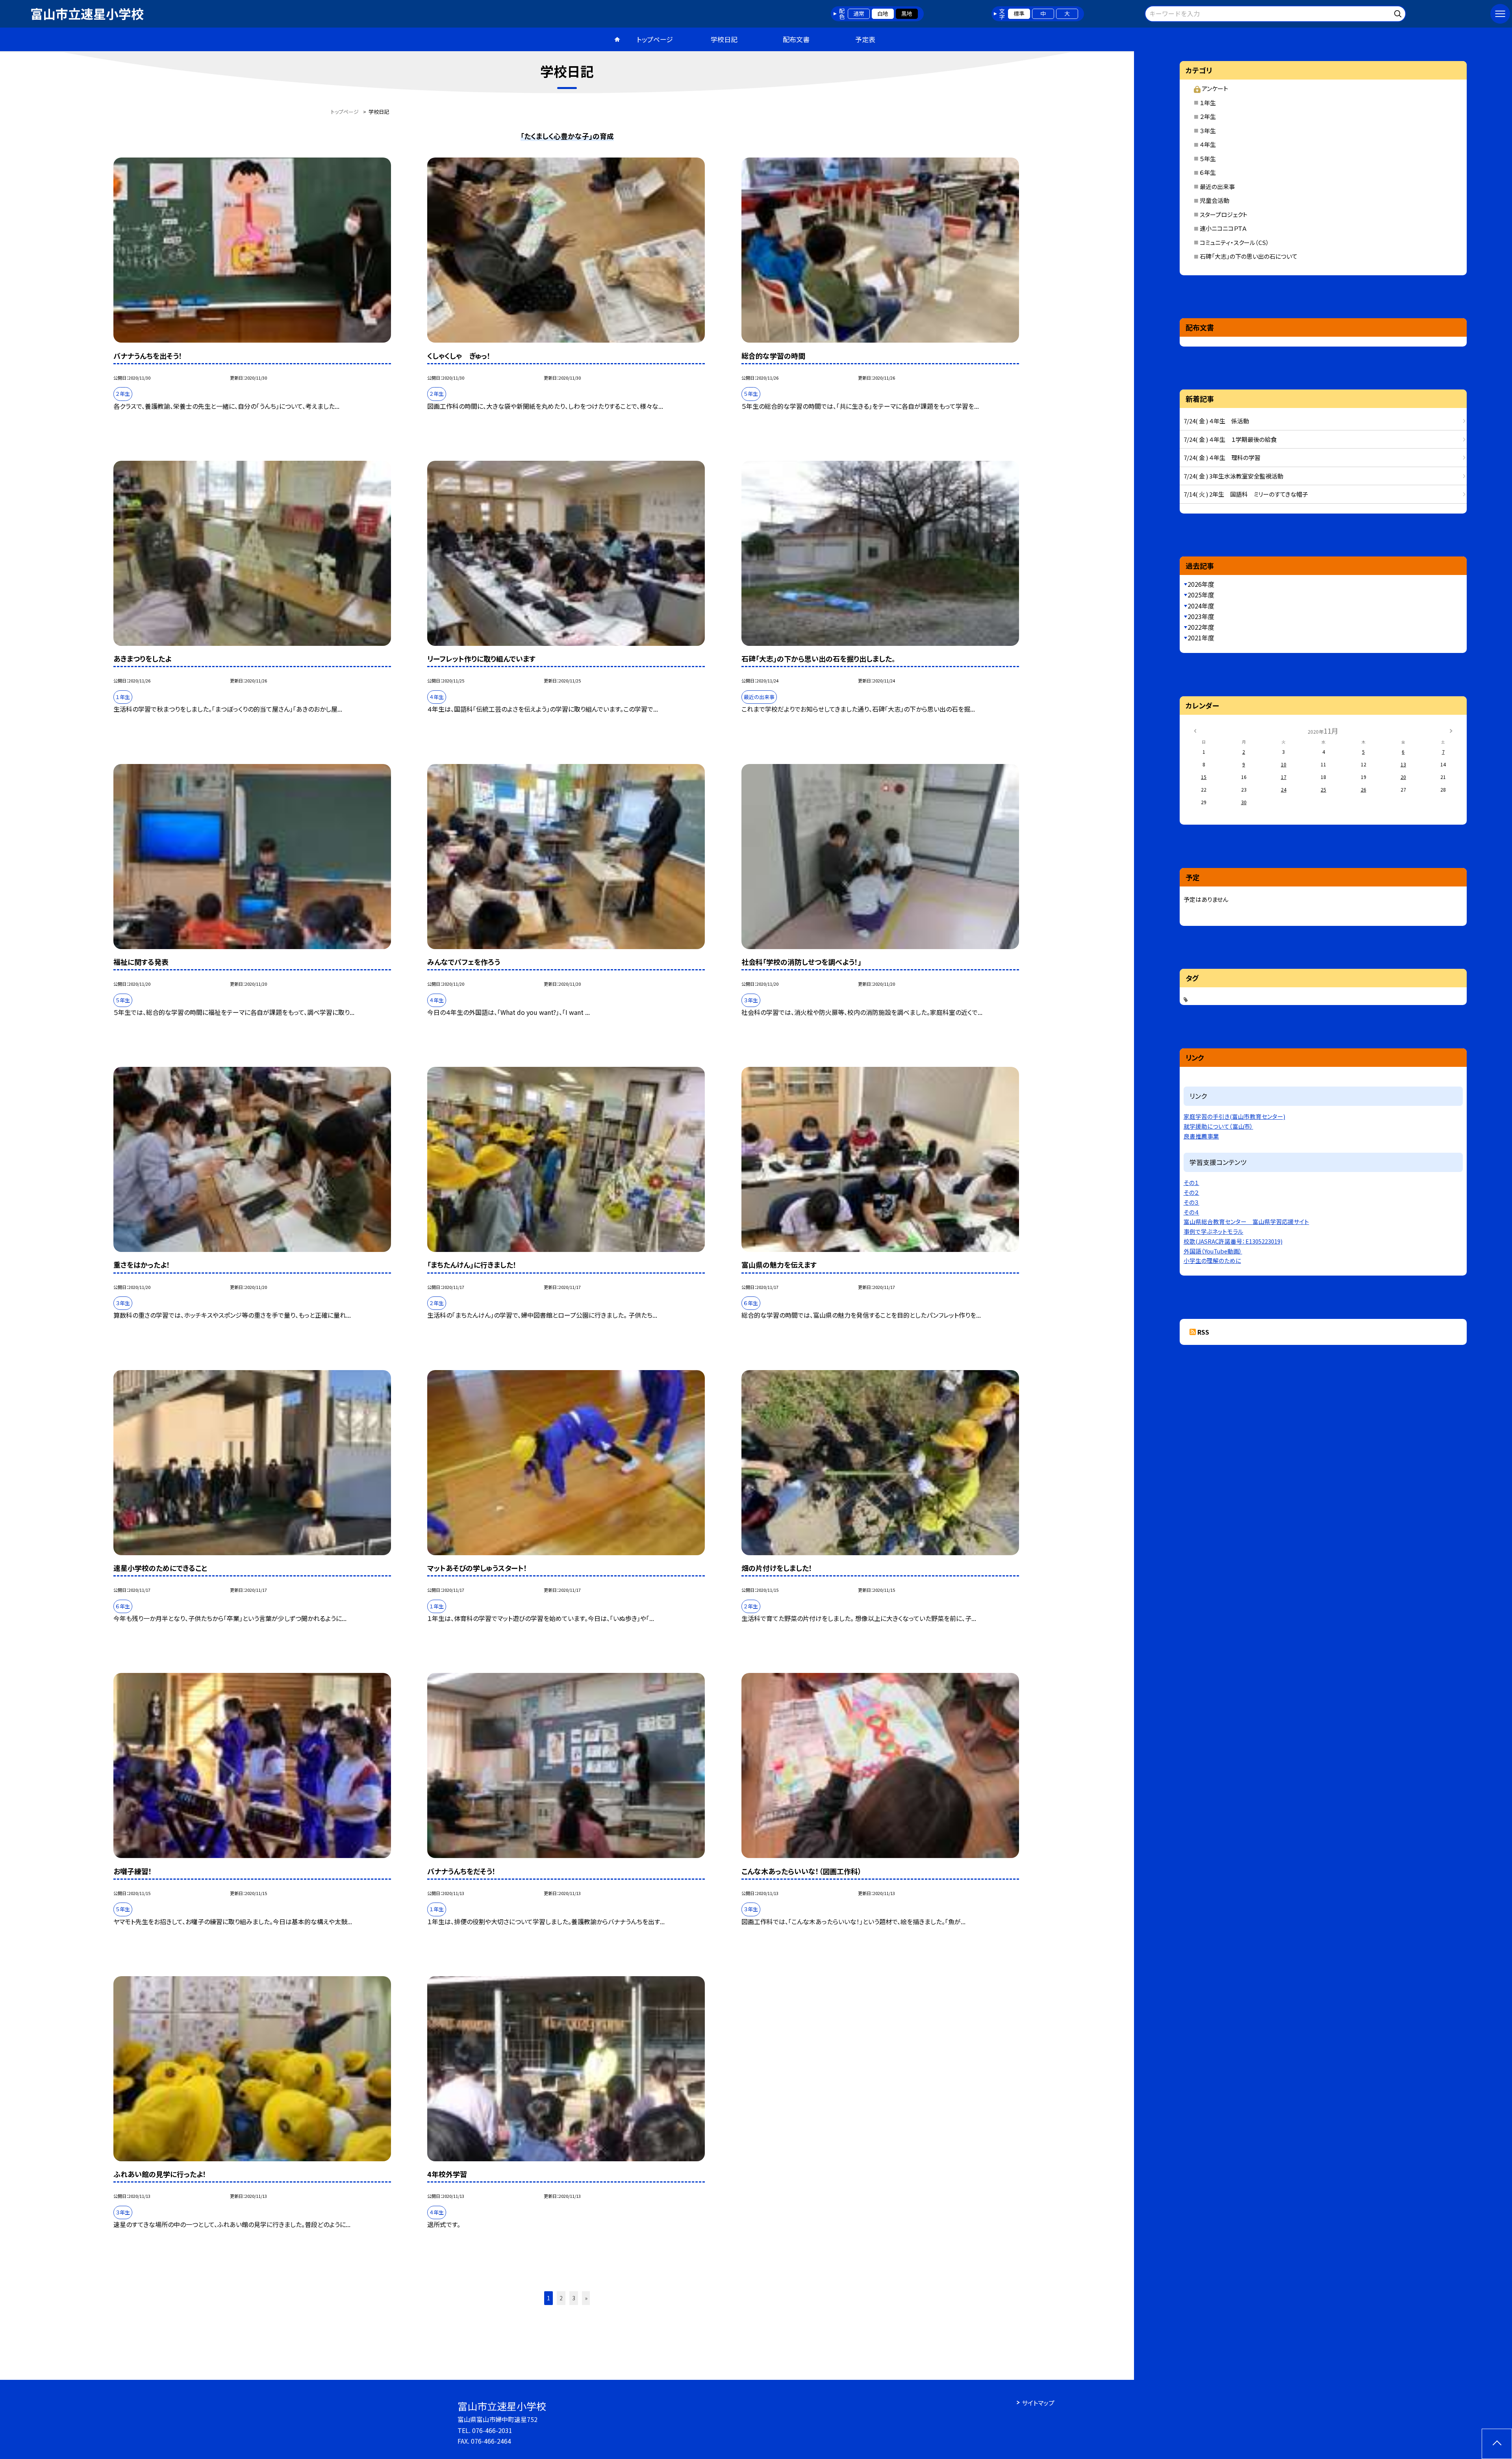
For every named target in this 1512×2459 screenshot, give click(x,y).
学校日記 (724, 39)
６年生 (1208, 172)
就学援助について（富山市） (1218, 1126)
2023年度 (1201, 616)
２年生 (1208, 116)
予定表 (865, 39)
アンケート (1215, 88)
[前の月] (1195, 730)
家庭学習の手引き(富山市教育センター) (1234, 1116)
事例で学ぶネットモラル (1214, 1231)
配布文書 (796, 39)
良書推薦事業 (1201, 1136)
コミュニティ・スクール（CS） (1234, 242)
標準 (1019, 13)
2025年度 (1201, 595)
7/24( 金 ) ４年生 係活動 (1216, 421)
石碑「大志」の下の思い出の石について (1249, 256)
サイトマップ (1038, 2403)
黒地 (907, 13)
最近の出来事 (1217, 186)
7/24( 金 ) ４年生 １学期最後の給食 (1230, 439)
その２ (1191, 1192)
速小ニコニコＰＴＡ (1223, 228)
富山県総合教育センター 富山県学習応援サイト (1246, 1221)
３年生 (1208, 131)
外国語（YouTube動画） (1213, 1251)
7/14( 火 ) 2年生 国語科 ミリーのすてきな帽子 (1246, 494)
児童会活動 (1215, 200)
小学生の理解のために (1212, 1260)
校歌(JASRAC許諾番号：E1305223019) (1233, 1241)
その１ (1191, 1182)
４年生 (1208, 144)
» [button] (586, 2298)
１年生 (1208, 103)
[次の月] (1451, 730)
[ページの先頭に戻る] (1497, 2444)
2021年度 (1201, 638)
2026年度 (1201, 584)
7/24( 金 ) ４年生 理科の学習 (1222, 457)
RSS (1203, 1332)
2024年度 (1201, 606)
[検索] (1399, 12)
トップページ (655, 39)
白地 (883, 13)
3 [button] (574, 2298)
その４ (1191, 1212)
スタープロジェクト (1224, 214)
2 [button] (561, 2298)
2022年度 (1201, 627)
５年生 (1208, 159)
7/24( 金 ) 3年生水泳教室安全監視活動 (1233, 476)
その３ (1191, 1202)
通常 (859, 13)
